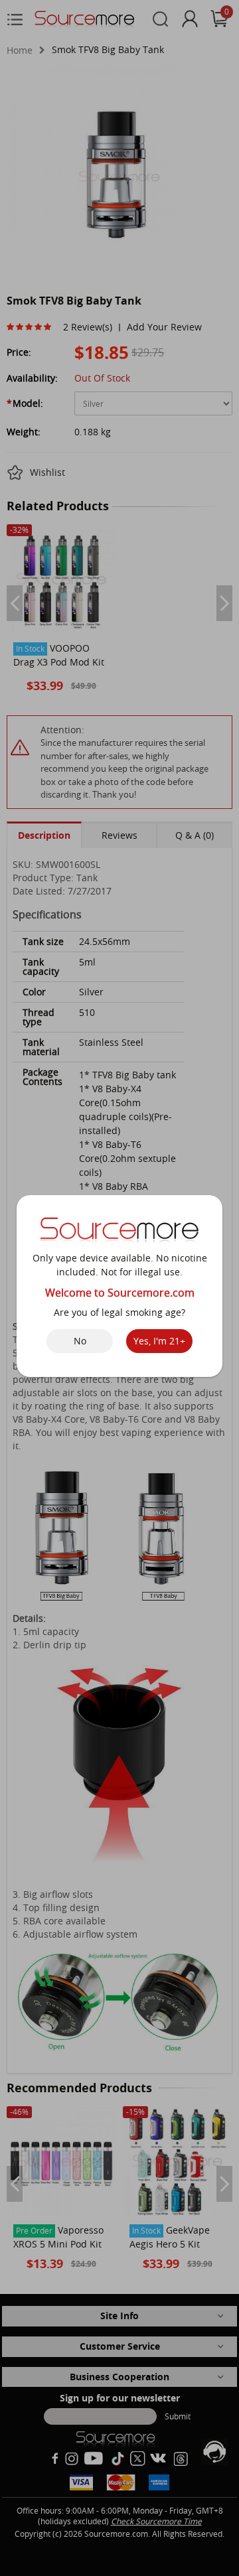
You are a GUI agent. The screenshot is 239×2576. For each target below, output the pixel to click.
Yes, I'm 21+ (159, 1341)
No (80, 1341)
